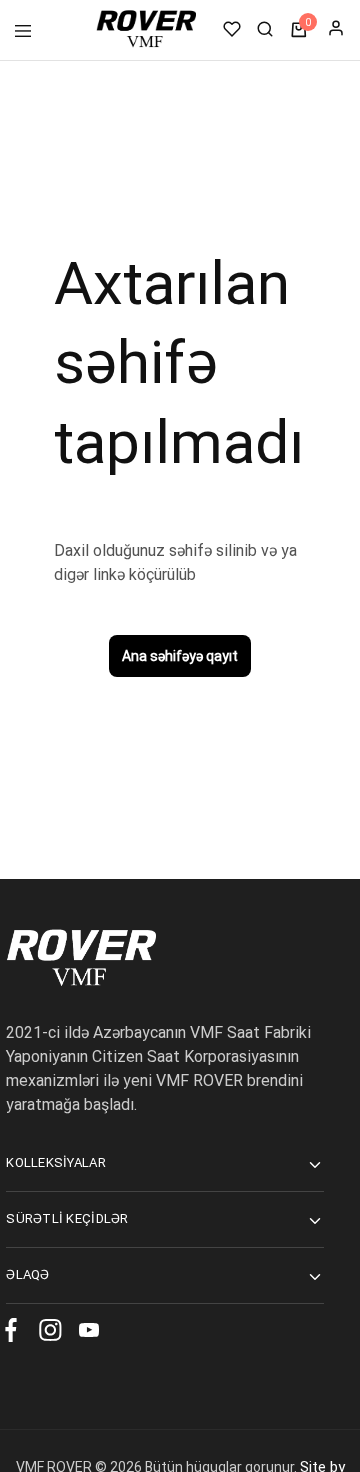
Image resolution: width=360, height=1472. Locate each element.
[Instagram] (49, 1334)
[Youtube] (85, 1334)
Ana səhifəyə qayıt (180, 656)
